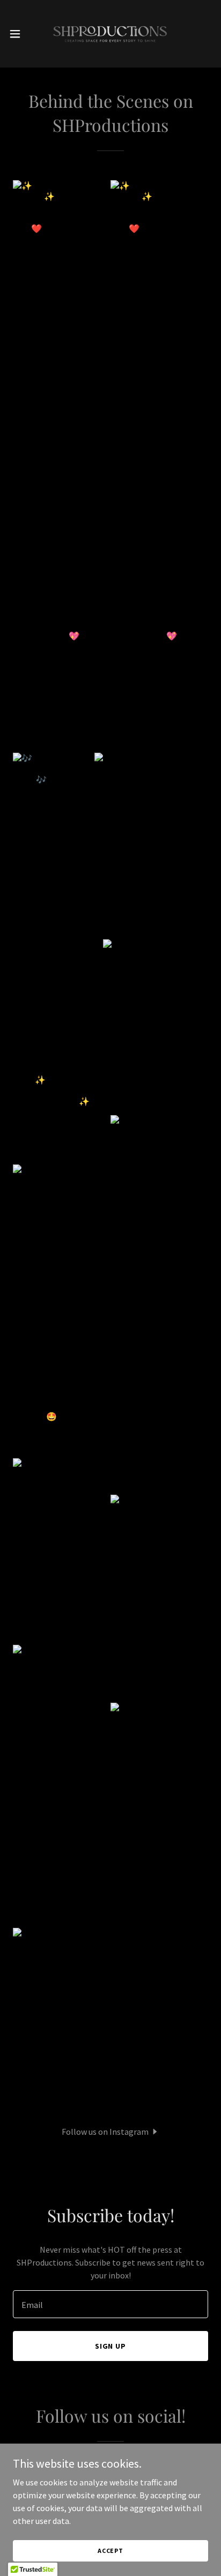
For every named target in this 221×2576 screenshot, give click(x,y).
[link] (110, 34)
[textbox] (110, 2304)
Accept (110, 2551)
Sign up (111, 2346)
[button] (20, 34)
